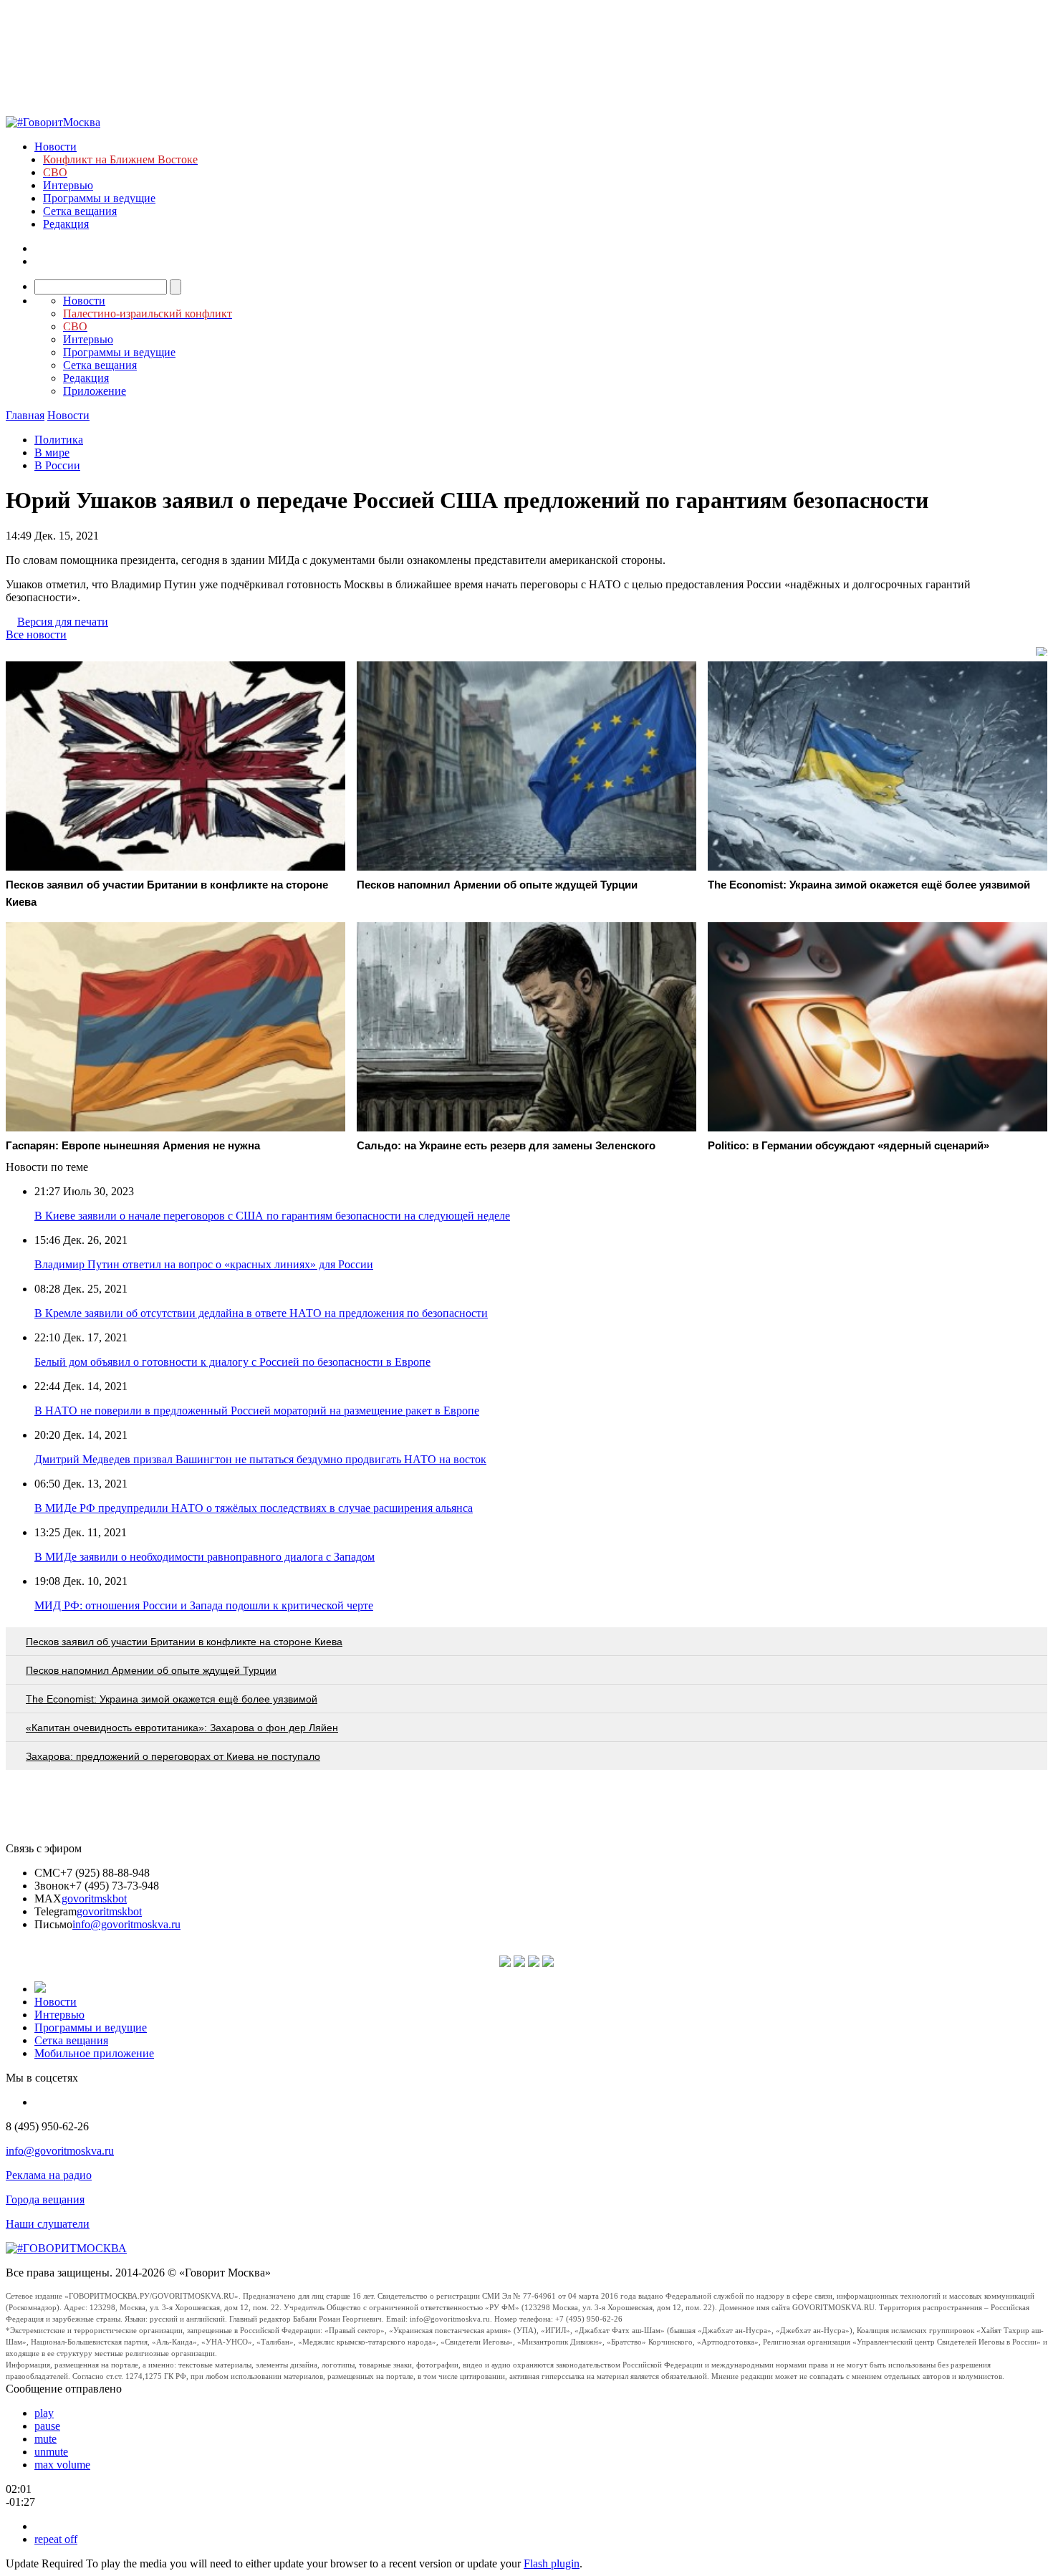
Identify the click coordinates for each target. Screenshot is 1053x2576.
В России (57, 465)
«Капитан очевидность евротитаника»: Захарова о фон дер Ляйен (182, 1728)
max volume (62, 2465)
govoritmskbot (94, 1899)
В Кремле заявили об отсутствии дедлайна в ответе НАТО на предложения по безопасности (261, 1313)
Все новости (36, 635)
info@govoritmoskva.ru (126, 1924)
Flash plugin (552, 2563)
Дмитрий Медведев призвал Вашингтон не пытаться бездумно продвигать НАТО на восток (260, 1459)
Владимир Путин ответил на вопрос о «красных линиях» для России (204, 1264)
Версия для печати (63, 622)
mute (45, 2439)
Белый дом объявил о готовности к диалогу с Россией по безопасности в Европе (232, 1362)
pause (47, 2426)
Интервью (68, 185)
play (44, 2413)
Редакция (66, 224)
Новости (56, 147)
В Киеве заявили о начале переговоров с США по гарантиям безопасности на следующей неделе (272, 1216)
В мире (52, 453)
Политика (59, 440)
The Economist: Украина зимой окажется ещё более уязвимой (172, 1699)
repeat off (56, 2539)
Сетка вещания (80, 211)
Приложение (95, 391)
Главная (25, 415)
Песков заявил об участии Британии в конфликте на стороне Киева (184, 1642)
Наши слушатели (48, 2224)
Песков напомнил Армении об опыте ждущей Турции (151, 1670)
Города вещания (45, 2199)
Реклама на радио (49, 2175)
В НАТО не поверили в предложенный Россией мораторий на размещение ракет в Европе (257, 1411)
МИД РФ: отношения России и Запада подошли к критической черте (204, 1605)
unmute (51, 2452)
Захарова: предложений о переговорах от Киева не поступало (173, 1756)
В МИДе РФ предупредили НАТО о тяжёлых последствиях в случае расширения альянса (254, 1508)
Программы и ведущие (99, 198)
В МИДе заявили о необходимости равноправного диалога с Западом (205, 1557)
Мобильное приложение (94, 2053)
